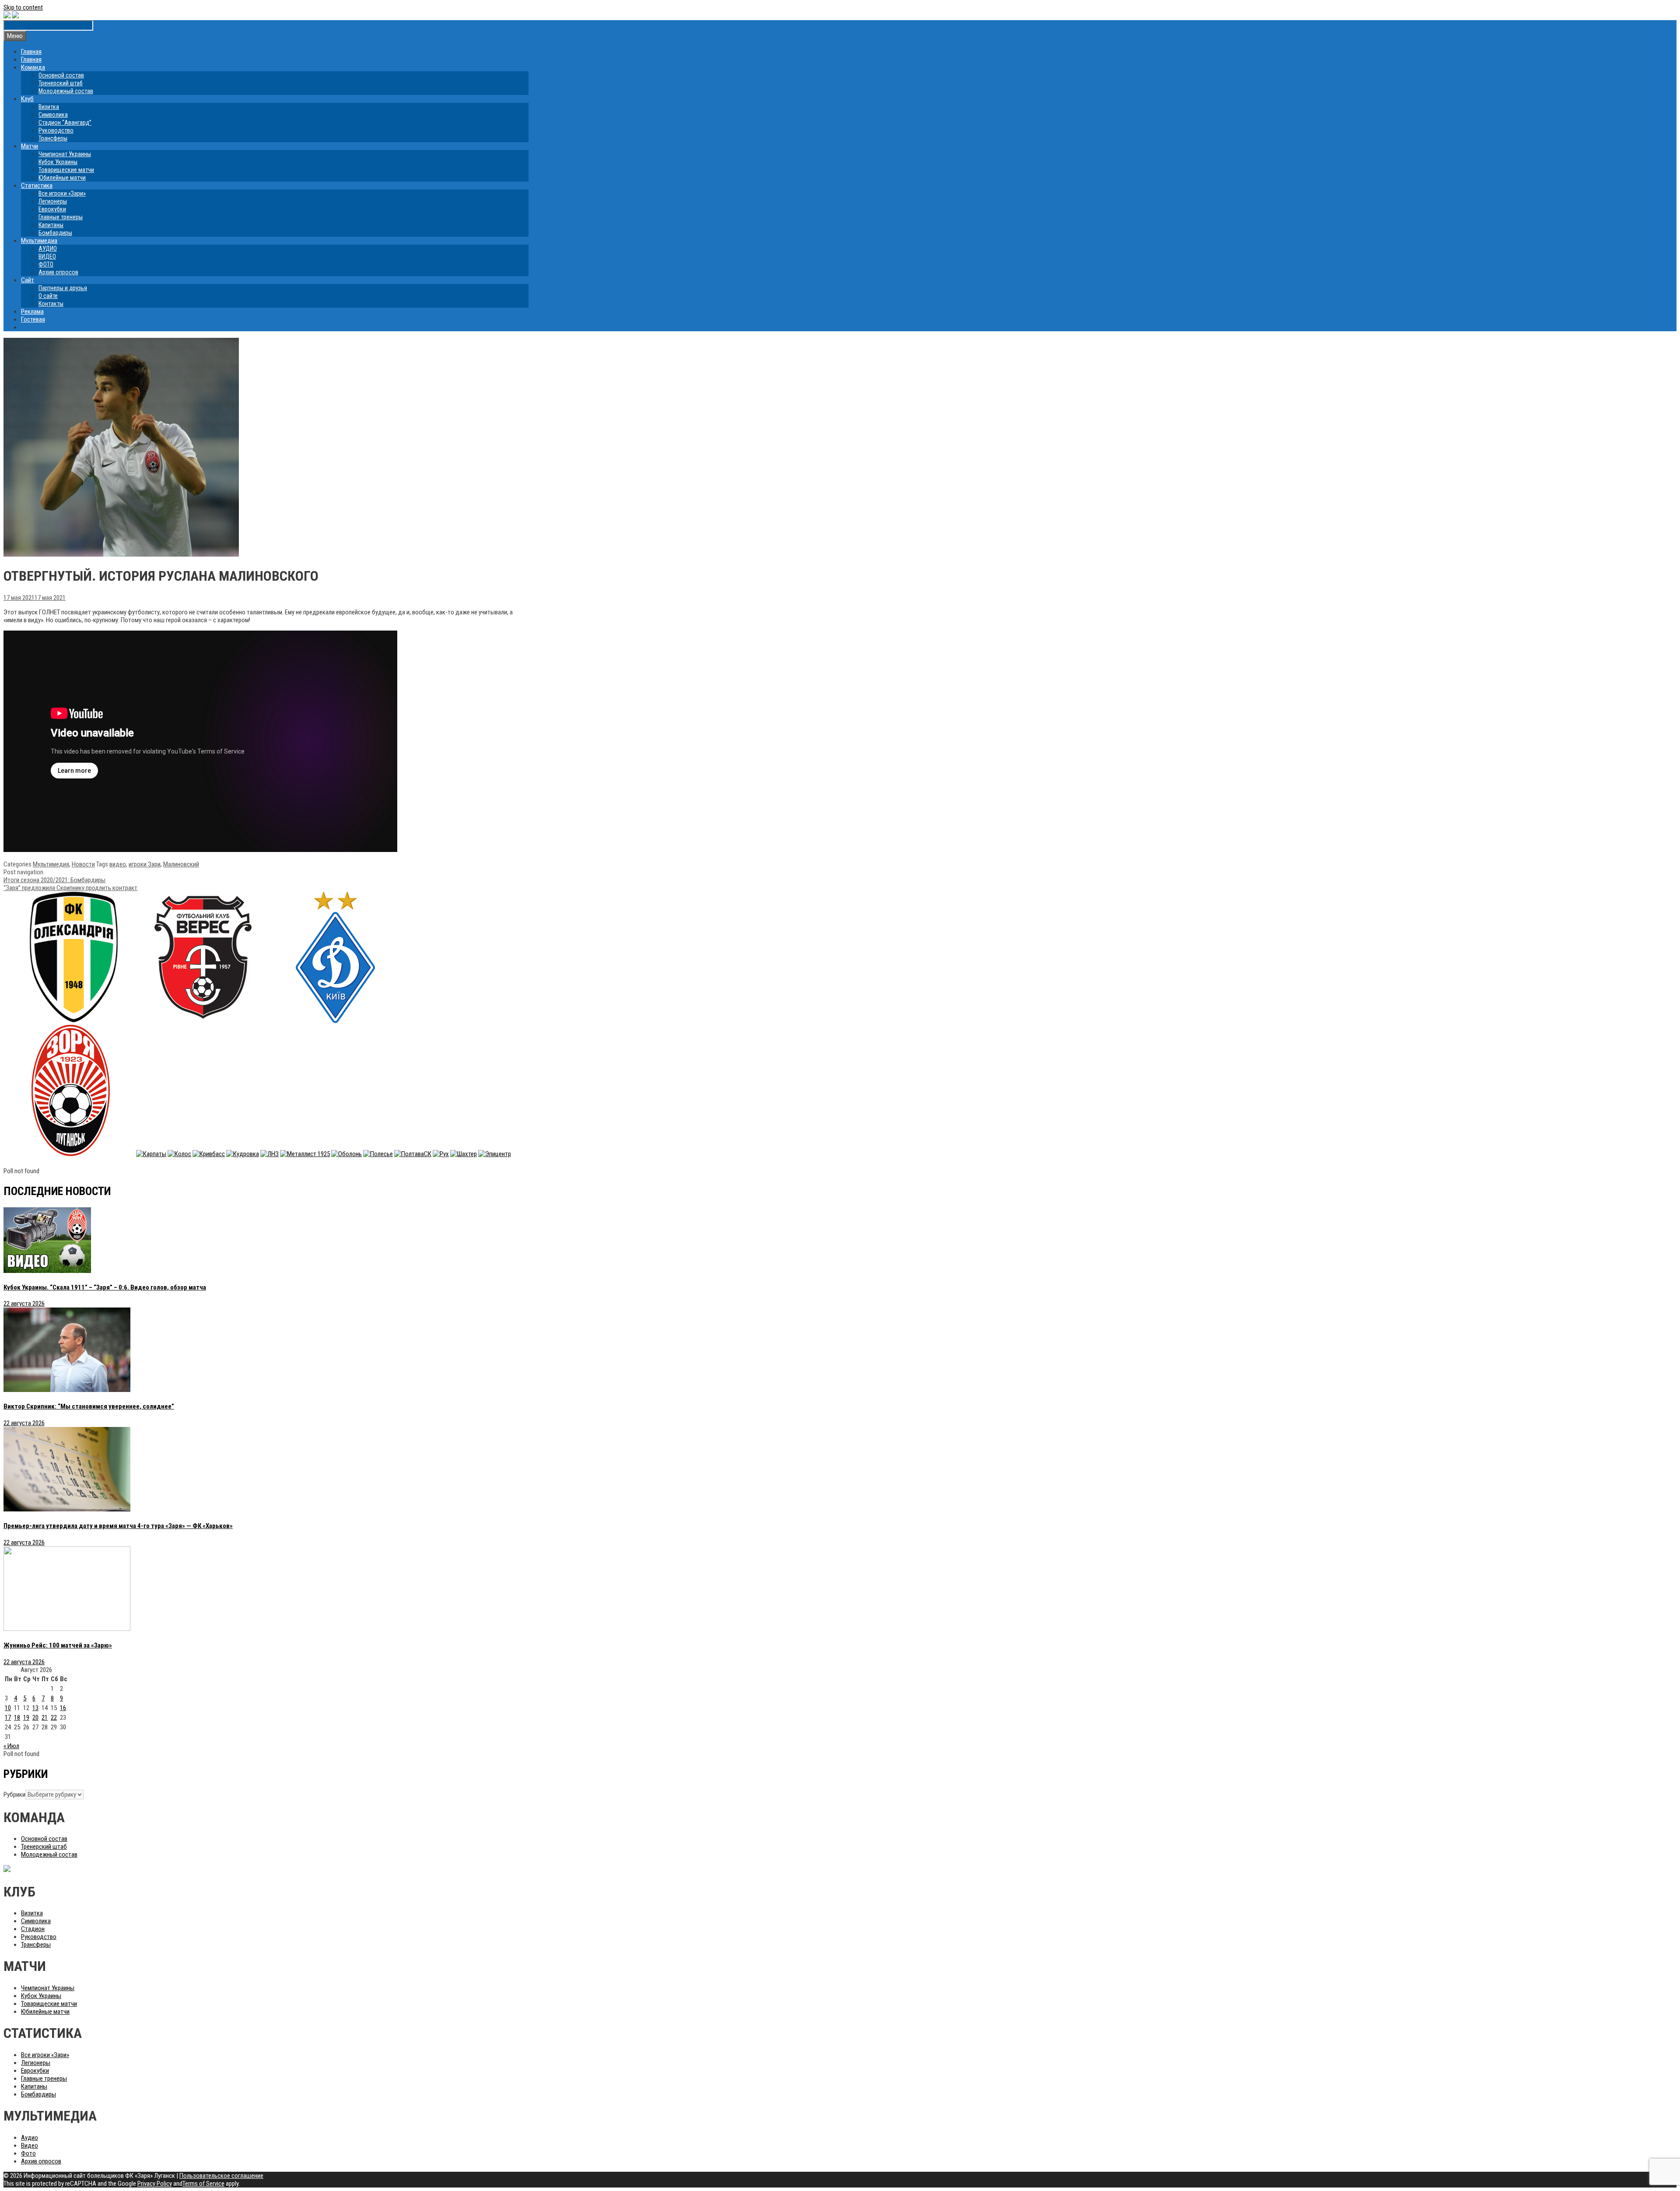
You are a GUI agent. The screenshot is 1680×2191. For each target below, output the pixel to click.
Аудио (30, 2138)
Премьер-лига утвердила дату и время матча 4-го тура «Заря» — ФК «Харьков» (118, 1526)
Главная (31, 52)
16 (63, 1708)
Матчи (30, 146)
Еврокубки (52, 209)
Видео (30, 2145)
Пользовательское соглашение (221, 2176)
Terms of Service (203, 2184)
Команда (33, 67)
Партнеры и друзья (63, 288)
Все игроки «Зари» (62, 193)
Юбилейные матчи (62, 178)
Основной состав (61, 75)
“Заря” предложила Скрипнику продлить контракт (70, 888)
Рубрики (14, 1795)
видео (118, 864)
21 (45, 1718)
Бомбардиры (55, 233)
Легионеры (53, 201)
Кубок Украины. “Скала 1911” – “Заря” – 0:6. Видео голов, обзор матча (105, 1287)
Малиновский (181, 864)
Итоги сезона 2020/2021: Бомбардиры (54, 880)
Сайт (28, 280)
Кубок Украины (58, 162)
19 (26, 1718)
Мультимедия (51, 864)
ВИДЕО (47, 256)
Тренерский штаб (61, 83)
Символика (53, 115)
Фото (28, 2153)
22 (54, 1718)
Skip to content (23, 7)
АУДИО (48, 249)
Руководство (56, 130)
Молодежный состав (66, 91)
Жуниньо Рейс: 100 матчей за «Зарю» (58, 1645)
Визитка (49, 107)
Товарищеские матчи (66, 170)
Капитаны (51, 225)
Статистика (37, 186)
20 (35, 1718)
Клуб (27, 99)
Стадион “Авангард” (65, 123)
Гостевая (33, 319)
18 (17, 1718)
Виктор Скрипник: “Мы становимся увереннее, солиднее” (89, 1406)
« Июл (11, 1746)
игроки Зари (145, 864)
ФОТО (46, 264)
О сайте (48, 296)
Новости (83, 864)
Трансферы (53, 138)
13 (35, 1708)
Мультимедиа (39, 241)
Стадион (33, 1929)
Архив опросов (58, 272)
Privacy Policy (155, 2184)
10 (8, 1708)
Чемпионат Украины (65, 154)
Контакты (51, 304)
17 (8, 1718)
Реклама (32, 312)
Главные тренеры (61, 217)
